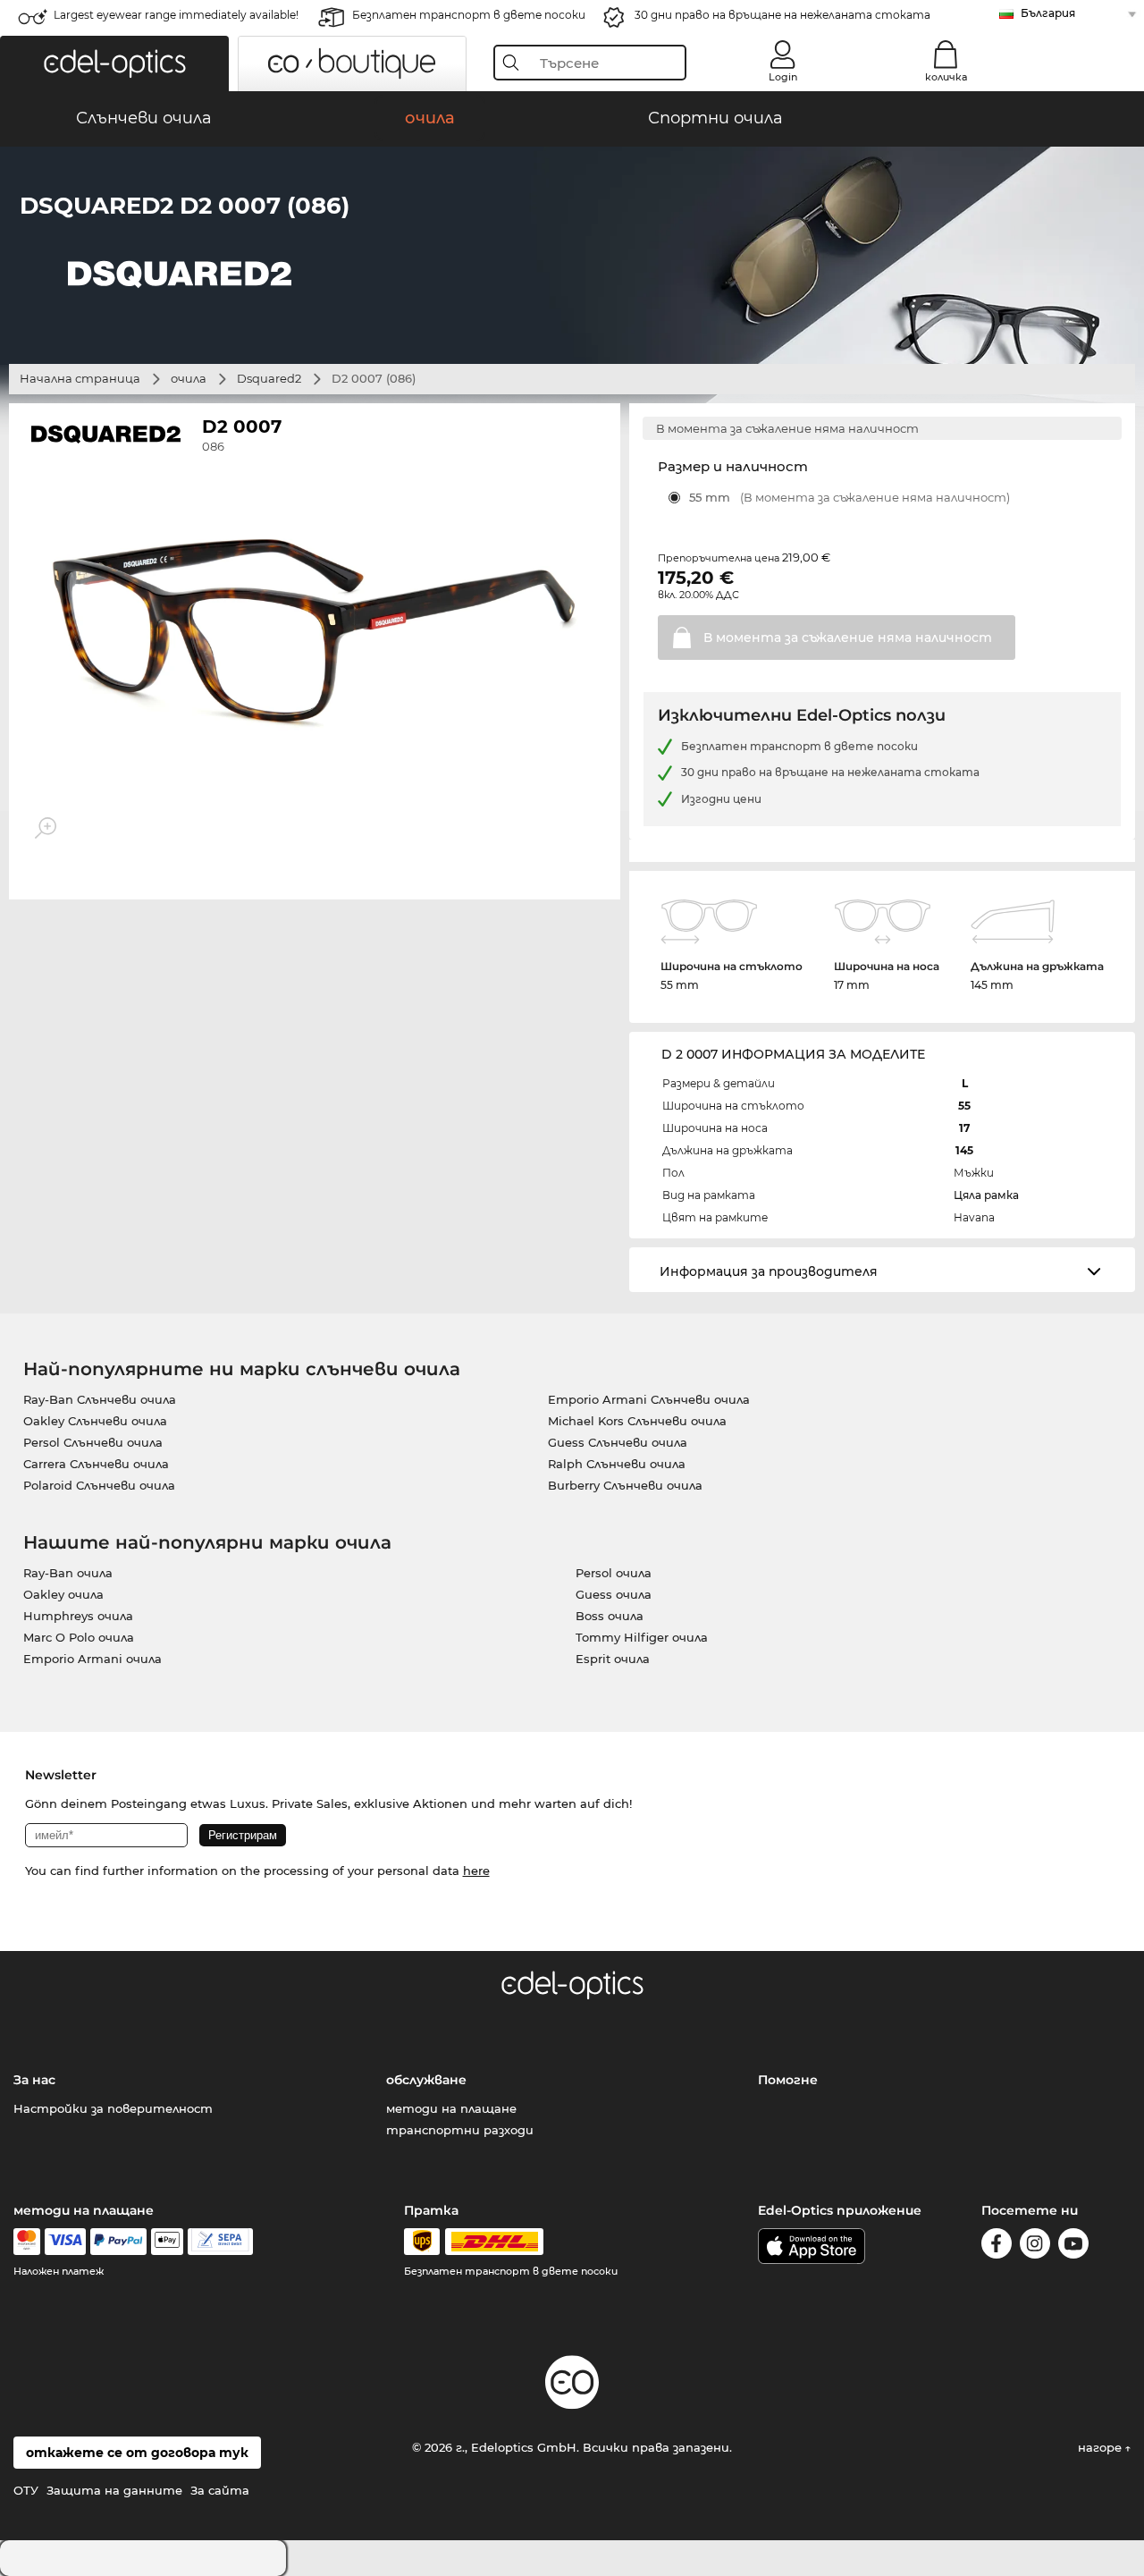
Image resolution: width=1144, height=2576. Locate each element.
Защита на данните (114, 2490)
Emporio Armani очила (93, 1659)
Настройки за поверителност (113, 2108)
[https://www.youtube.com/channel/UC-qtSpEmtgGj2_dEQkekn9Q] (1073, 2247)
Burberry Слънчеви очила (625, 1485)
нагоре (1102, 2447)
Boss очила (610, 1616)
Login (783, 77)
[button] (114, 63)
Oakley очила (63, 1594)
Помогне (788, 2080)
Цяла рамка (986, 1195)
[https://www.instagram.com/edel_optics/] (1035, 2247)
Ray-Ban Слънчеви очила (100, 1399)
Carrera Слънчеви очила (96, 1464)
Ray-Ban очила (68, 1573)
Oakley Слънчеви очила (95, 1421)
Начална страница (80, 378)
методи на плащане (451, 2108)
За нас (34, 2080)
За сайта (220, 2490)
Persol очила (614, 1573)
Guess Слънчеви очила (618, 1442)
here (476, 1871)
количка (946, 77)
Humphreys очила (78, 1616)
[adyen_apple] (167, 2242)
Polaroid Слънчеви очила (99, 1485)
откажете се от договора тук (137, 2453)
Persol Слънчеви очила (93, 1442)
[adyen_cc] (27, 2242)
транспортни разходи (460, 2130)
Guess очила (614, 1594)
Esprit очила (613, 1659)
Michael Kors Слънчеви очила (637, 1421)
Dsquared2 (269, 378)
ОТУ (26, 2490)
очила (189, 378)
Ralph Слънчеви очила (617, 1464)
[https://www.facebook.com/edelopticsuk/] (997, 2247)
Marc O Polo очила (79, 1637)
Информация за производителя (769, 1271)
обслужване (426, 2080)
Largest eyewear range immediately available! (176, 15)
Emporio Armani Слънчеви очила (649, 1399)
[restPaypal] (118, 2242)
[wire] (220, 2242)
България (1048, 13)
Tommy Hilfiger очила (642, 1637)
